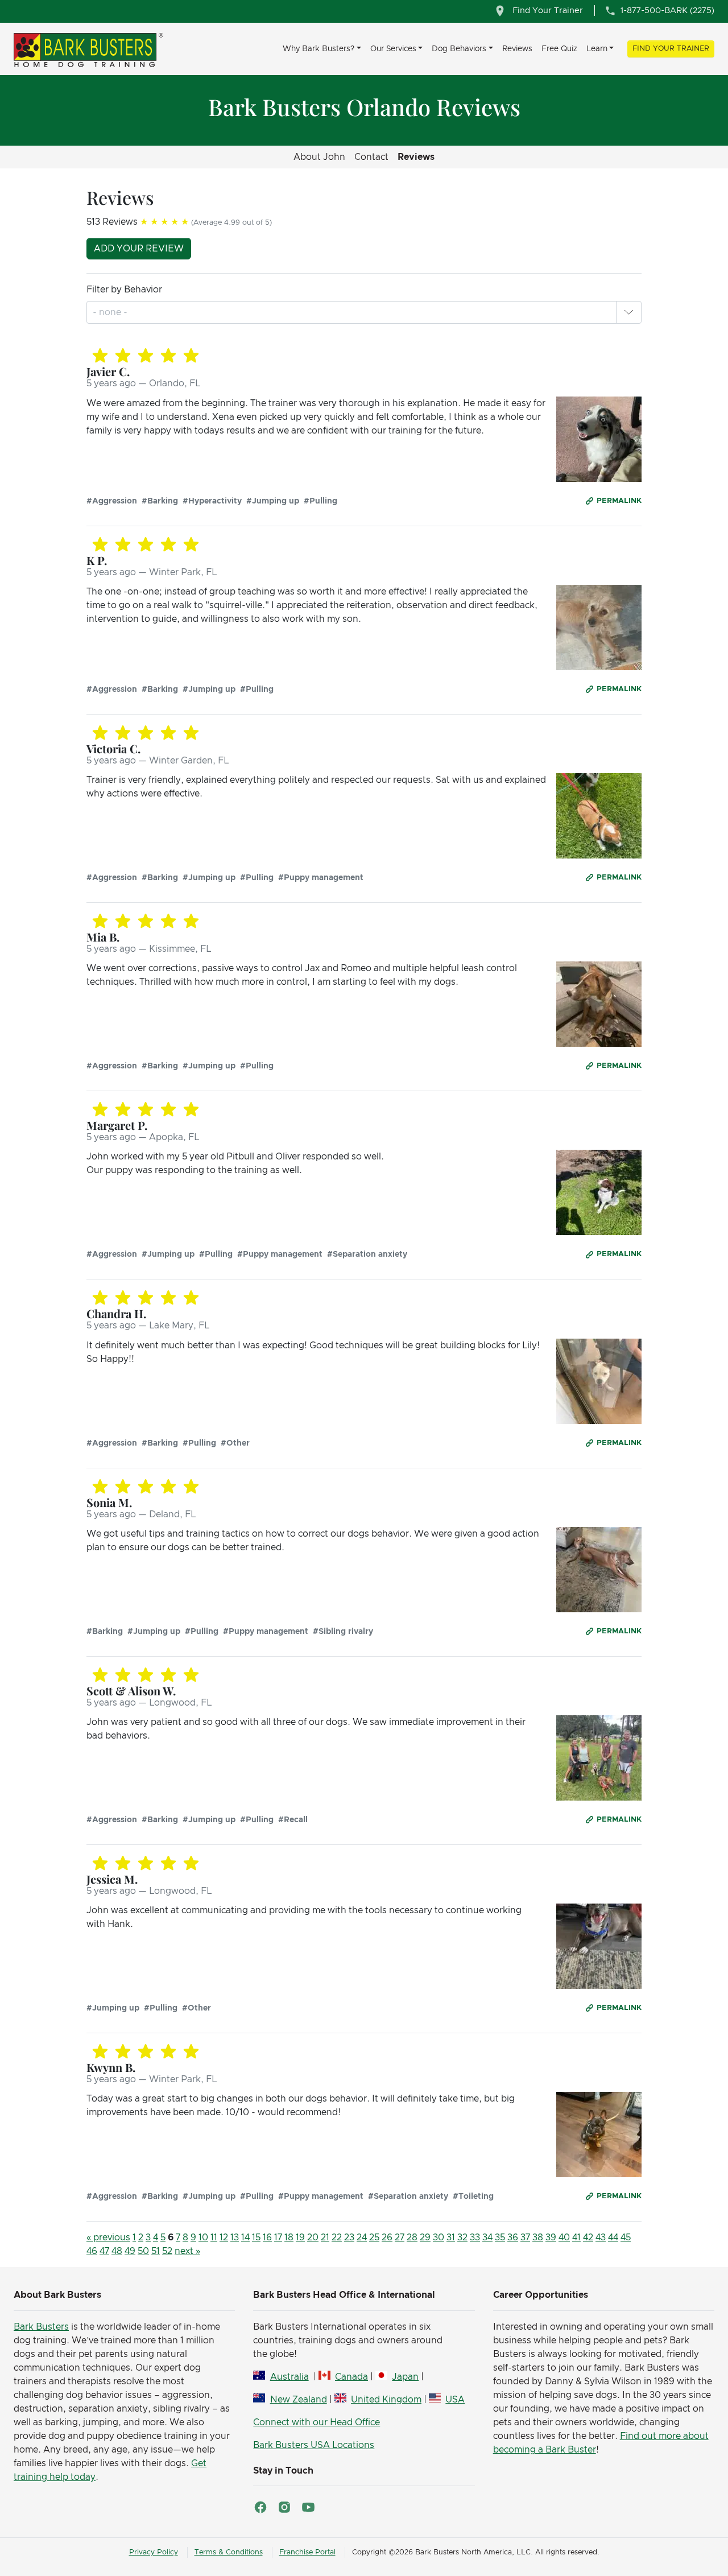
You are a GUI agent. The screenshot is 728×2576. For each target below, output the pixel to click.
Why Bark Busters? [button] (318, 49)
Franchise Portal (307, 2552)
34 (487, 2238)
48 (117, 2251)
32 (462, 2238)
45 (626, 2238)
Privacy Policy (154, 2552)
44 (613, 2238)
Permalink (619, 501)
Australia (289, 2377)
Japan (405, 2377)
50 (143, 2251)
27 (400, 2238)
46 (92, 2251)
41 (576, 2238)
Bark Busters (41, 2327)
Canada (351, 2377)
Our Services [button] (393, 49)
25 (374, 2238)
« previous (108, 2238)
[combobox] (111, 312)
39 (551, 2238)
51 (156, 2251)
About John (319, 157)
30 (439, 2238)
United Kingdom (386, 2400)
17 (278, 2238)
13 (235, 2238)
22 (337, 2238)
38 (538, 2238)
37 (525, 2238)
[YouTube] (308, 2507)
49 (130, 2251)
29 (425, 2238)
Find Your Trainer (671, 49)
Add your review (139, 249)
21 (325, 2238)
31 (451, 2238)
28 (412, 2238)
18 (289, 2238)
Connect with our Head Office (317, 2422)
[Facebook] (260, 2507)
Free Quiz (559, 49)
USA (455, 2400)
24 (362, 2238)
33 (475, 2238)
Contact (371, 157)
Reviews (517, 49)
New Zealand (298, 2400)
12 (224, 2238)
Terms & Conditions (229, 2552)
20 (313, 2238)
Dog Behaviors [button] (459, 49)
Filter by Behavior (124, 290)
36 (513, 2238)
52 (167, 2251)
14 (245, 2238)
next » (187, 2251)
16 (267, 2238)
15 (256, 2238)
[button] (628, 312)
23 (349, 2238)
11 (214, 2238)
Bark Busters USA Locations (314, 2445)
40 (564, 2238)
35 (500, 2238)
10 (203, 2238)
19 (300, 2238)
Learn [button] (597, 49)
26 (387, 2238)
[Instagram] (284, 2507)
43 (601, 2238)
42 (588, 2238)
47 (104, 2251)
